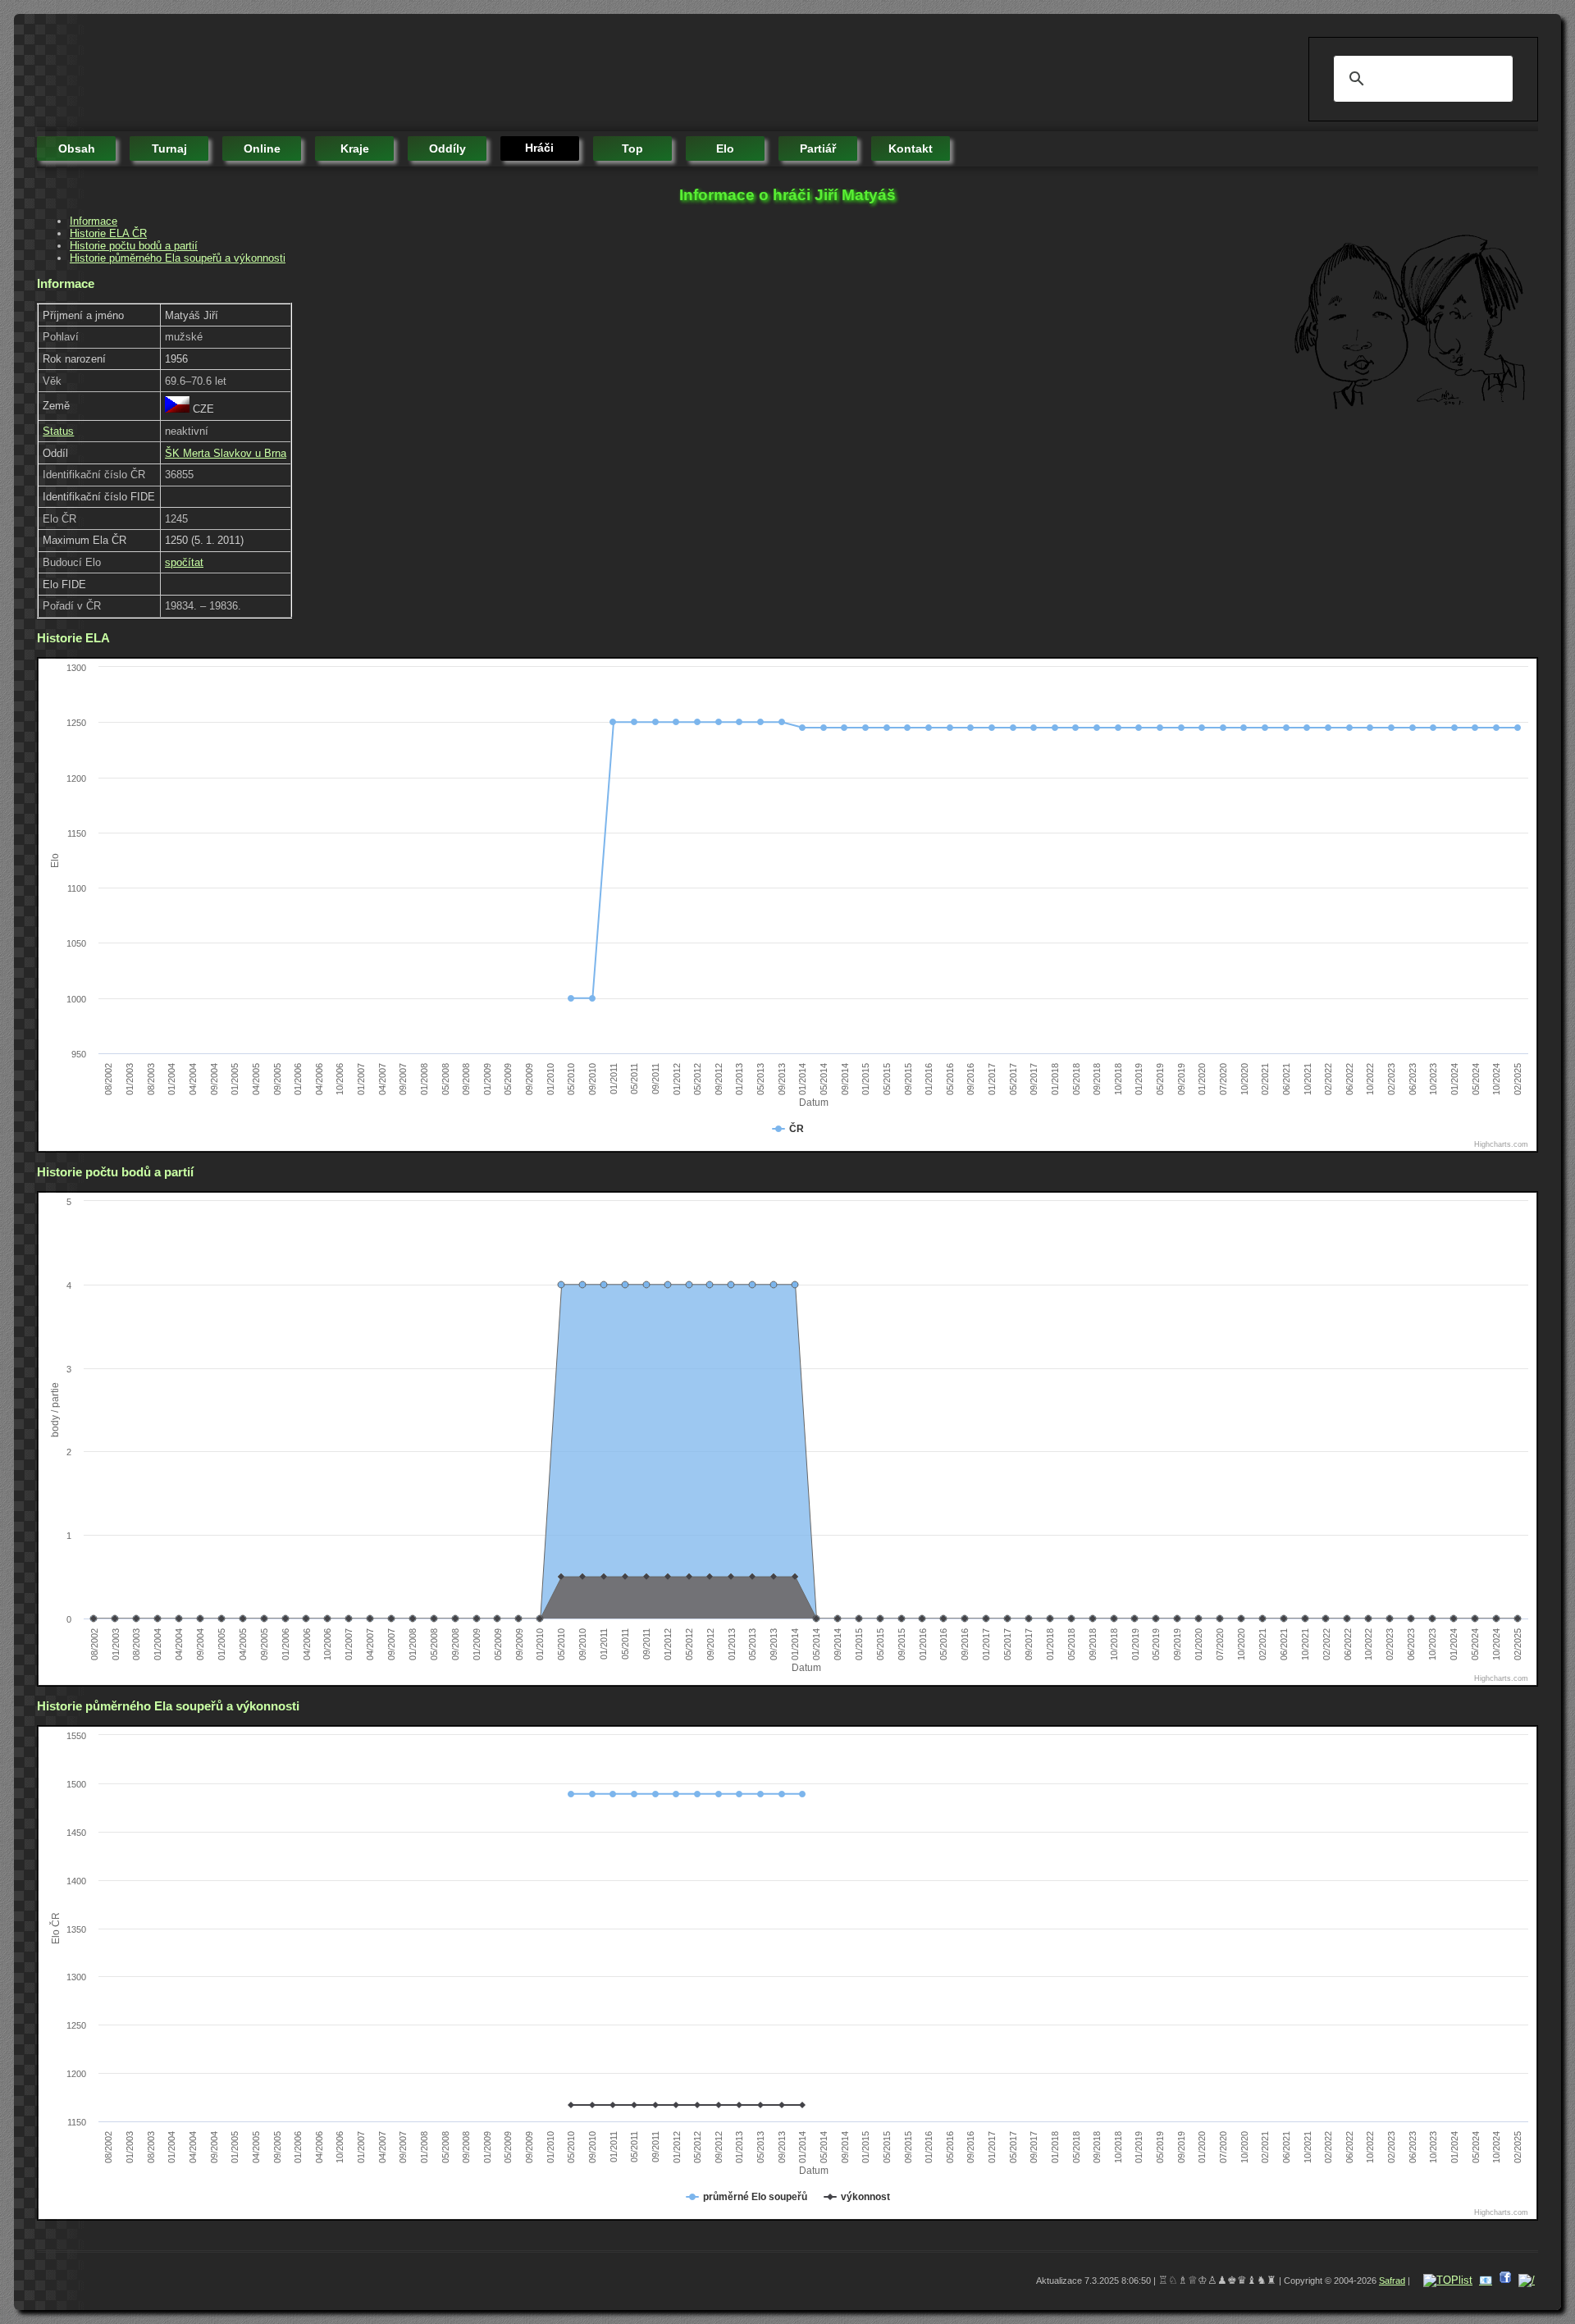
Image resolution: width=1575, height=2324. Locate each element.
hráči (539, 148)
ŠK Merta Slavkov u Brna (226, 453)
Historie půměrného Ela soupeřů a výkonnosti (178, 258)
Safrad (1392, 2281)
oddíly (447, 148)
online (262, 148)
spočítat (184, 562)
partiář (818, 148)
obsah (77, 148)
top (632, 148)
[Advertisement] (336, 74)
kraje (355, 148)
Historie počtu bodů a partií (134, 246)
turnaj (169, 148)
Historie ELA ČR (108, 233)
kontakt (911, 148)
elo (725, 148)
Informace (94, 221)
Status (58, 431)
